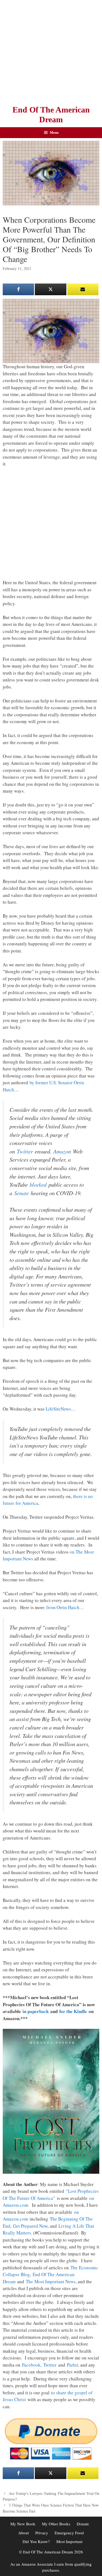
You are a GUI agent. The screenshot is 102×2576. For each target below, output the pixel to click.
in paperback (36, 2011)
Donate (83, 2524)
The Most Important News (51, 2281)
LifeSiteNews (58, 1409)
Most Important (69, 2541)
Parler (72, 2365)
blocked (38, 1185)
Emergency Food (69, 2533)
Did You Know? (36, 2541)
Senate (21, 1193)
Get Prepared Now (30, 2226)
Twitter (25, 1151)
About (24, 2533)
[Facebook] (18, 289)
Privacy (42, 2533)
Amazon (62, 1151)
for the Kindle (73, 2011)
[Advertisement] (51, 51)
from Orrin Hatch (63, 1607)
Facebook (31, 2365)
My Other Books (56, 2524)
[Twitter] (50, 289)
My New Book (23, 2524)
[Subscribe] (83, 289)
